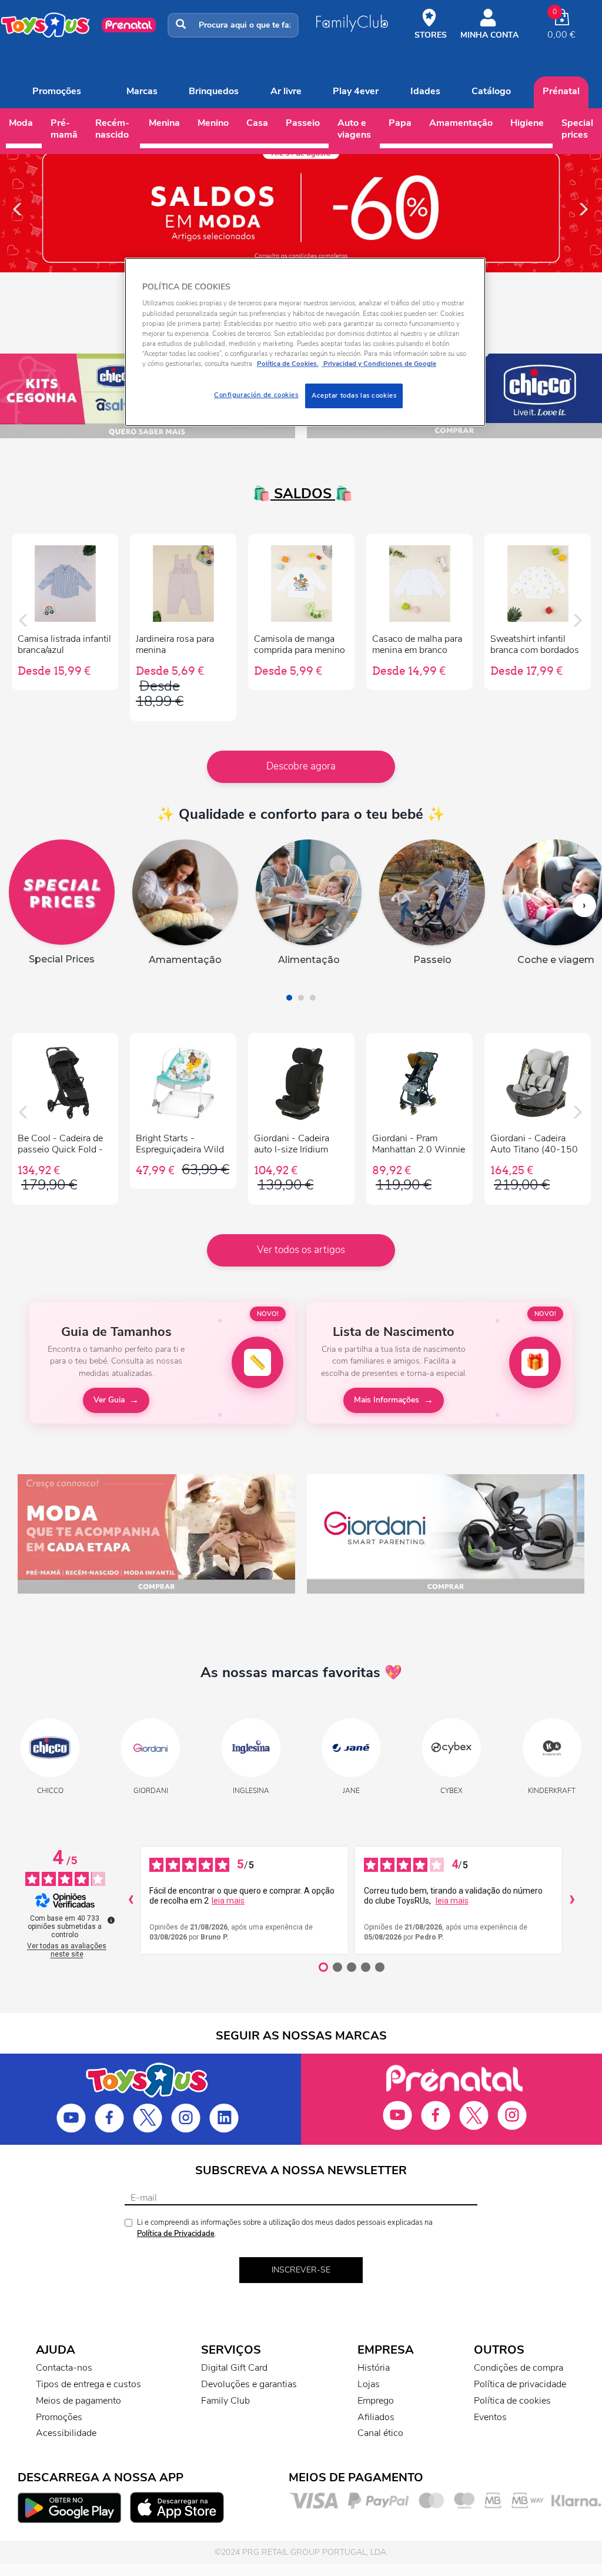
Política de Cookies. (288, 364)
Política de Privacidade (176, 2234)
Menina (164, 123)
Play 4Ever (356, 91)
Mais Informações (387, 1400)
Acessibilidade (66, 2433)
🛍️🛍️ (301, 494)
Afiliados (376, 2417)
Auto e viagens (354, 129)
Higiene (527, 123)
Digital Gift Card (234, 2368)
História (374, 2368)
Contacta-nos (64, 2368)
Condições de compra (519, 2368)
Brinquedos (214, 91)
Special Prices (577, 129)
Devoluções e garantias (249, 2384)
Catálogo (491, 91)
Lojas (369, 2384)
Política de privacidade (520, 2384)
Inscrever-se (301, 2270)
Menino (213, 123)
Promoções (57, 91)
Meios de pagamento (78, 2401)
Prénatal (561, 91)
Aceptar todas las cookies (354, 395)
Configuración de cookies (256, 395)
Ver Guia (109, 1400)
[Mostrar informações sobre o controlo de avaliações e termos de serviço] (111, 1920)
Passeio (303, 123)
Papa (400, 123)
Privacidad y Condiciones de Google (379, 364)
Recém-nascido (112, 129)
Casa (257, 123)
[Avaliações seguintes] (572, 1900)
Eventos (490, 2417)
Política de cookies (512, 2401)
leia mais (228, 1901)
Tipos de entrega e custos (88, 2384)
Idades (425, 91)
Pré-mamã (64, 129)
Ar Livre (286, 91)
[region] (305, 342)
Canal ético (380, 2433)
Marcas (142, 91)
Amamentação (461, 123)
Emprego (376, 2401)
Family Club (225, 2401)
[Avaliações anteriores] (131, 1900)
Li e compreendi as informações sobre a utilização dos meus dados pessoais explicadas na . (285, 2228)
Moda (21, 123)
